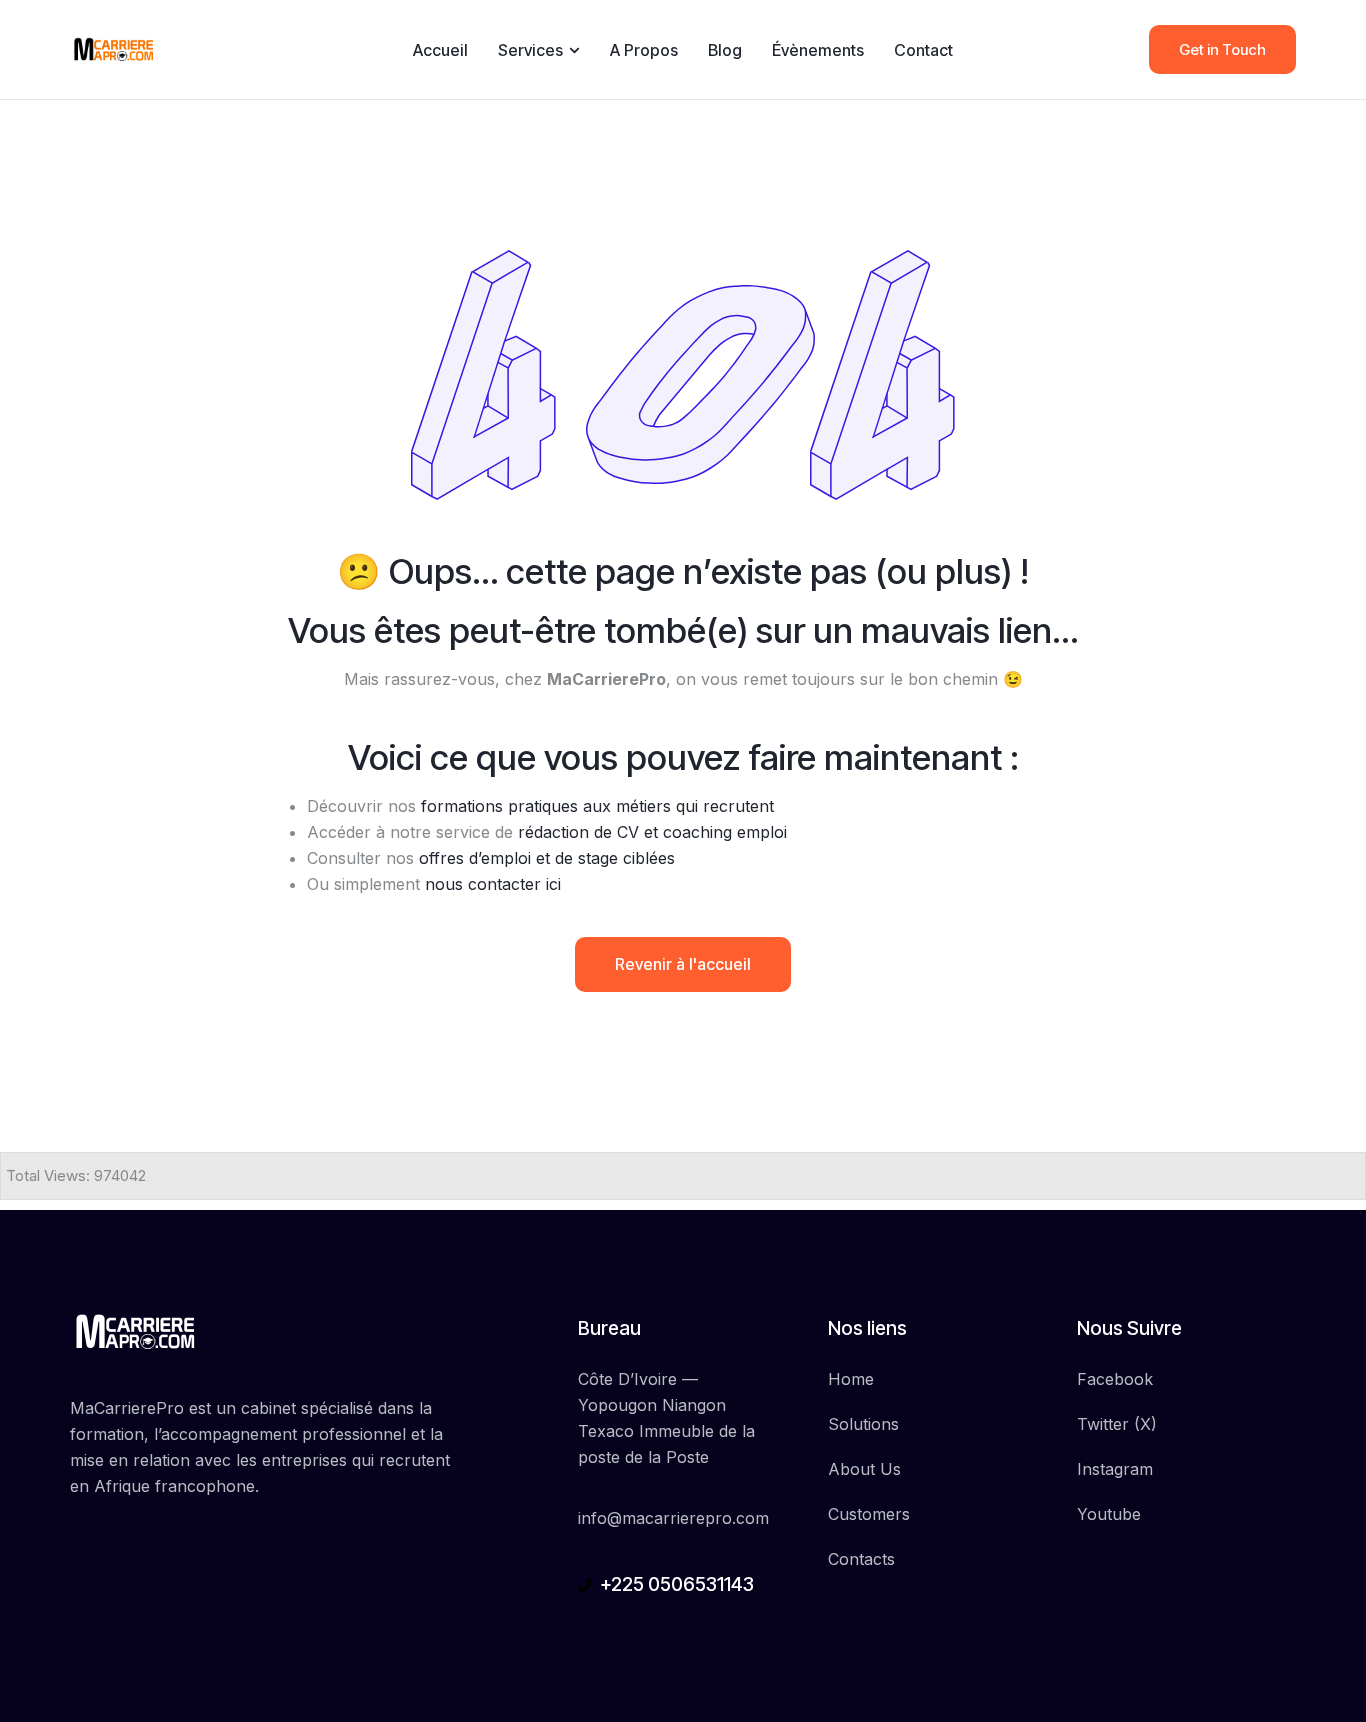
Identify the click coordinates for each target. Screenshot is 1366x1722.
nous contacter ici (493, 884)
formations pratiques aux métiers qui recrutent (597, 806)
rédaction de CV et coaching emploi (652, 832)
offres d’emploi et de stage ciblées (547, 858)
